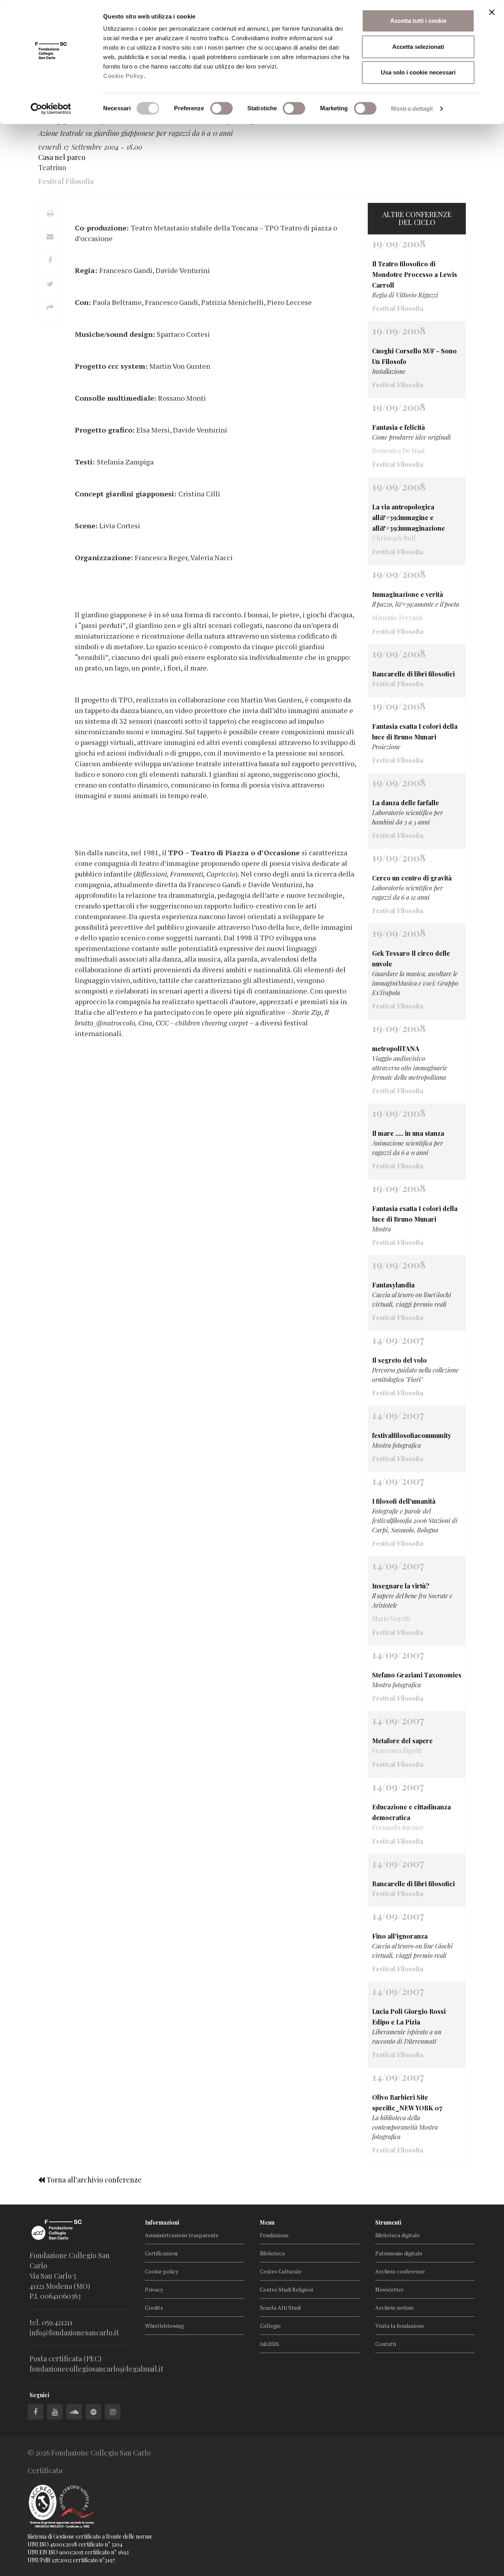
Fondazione (274, 2235)
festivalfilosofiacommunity (412, 1435)
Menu (267, 2222)
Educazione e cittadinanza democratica (411, 1812)
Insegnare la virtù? (401, 1586)
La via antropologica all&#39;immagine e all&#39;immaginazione (409, 517)
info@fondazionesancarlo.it (74, 2333)
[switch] (221, 108)
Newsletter (389, 2289)
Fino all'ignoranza (400, 1936)
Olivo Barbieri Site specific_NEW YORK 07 (407, 2102)
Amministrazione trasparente (182, 2235)
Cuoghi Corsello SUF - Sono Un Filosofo (414, 356)
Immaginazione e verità (408, 594)
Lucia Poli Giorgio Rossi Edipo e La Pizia (409, 2017)
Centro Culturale (281, 2271)
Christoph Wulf (394, 538)
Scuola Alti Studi (280, 2308)
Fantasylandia (393, 1285)
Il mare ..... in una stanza (408, 1133)
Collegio (270, 2326)
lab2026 (269, 2344)
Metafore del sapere (402, 1741)
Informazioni (162, 2222)
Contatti (386, 2344)
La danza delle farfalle (406, 803)
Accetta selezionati (418, 47)
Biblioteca (272, 2253)
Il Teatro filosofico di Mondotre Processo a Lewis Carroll (415, 274)
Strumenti (388, 2222)
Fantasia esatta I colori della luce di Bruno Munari (415, 732)
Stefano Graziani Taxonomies (417, 1675)
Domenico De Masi (398, 450)
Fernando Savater (398, 1827)
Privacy (154, 2289)
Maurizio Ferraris (397, 618)
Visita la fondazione (400, 2326)
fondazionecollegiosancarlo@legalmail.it (96, 2369)
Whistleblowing (164, 2326)
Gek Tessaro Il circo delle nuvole (411, 958)
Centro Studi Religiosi (286, 2289)
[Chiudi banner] (492, 12)
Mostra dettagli (412, 109)
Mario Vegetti (391, 1619)
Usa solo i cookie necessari (418, 72)
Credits (154, 2308)
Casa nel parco (62, 157)
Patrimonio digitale (399, 2253)
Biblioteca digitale (397, 2235)
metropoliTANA (396, 1048)
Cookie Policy (123, 76)
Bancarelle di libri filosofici (413, 674)
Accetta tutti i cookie (418, 21)
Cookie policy (162, 2271)
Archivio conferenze (400, 2271)
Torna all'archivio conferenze (93, 2180)
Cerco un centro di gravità (412, 878)
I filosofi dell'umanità (404, 1501)
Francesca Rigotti (397, 1750)
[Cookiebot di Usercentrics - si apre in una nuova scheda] (51, 109)
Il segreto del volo (399, 1360)
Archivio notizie (395, 2308)
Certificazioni (161, 2253)
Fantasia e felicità (398, 427)
